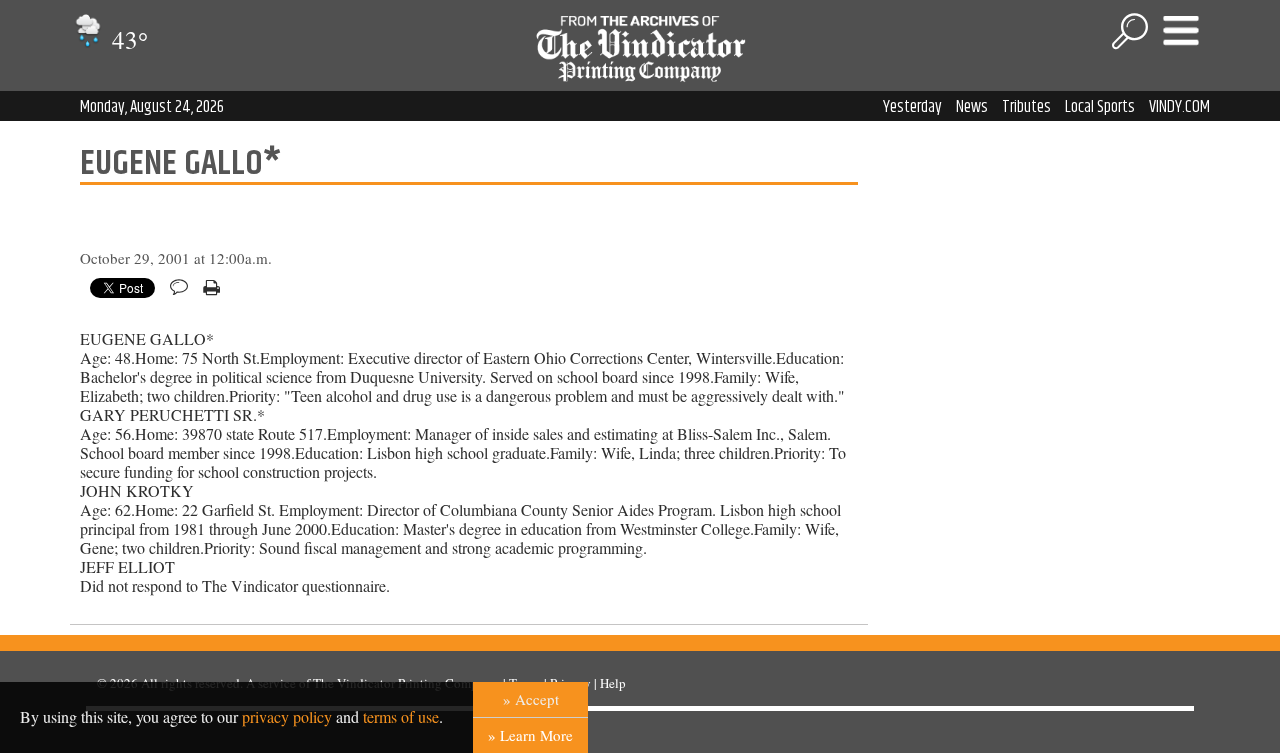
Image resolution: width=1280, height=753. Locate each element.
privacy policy (287, 716)
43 (127, 39)
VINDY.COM (1179, 107)
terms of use (401, 716)
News (972, 107)
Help (613, 683)
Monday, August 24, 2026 (152, 107)
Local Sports (1100, 107)
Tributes (1026, 107)
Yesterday (912, 107)
